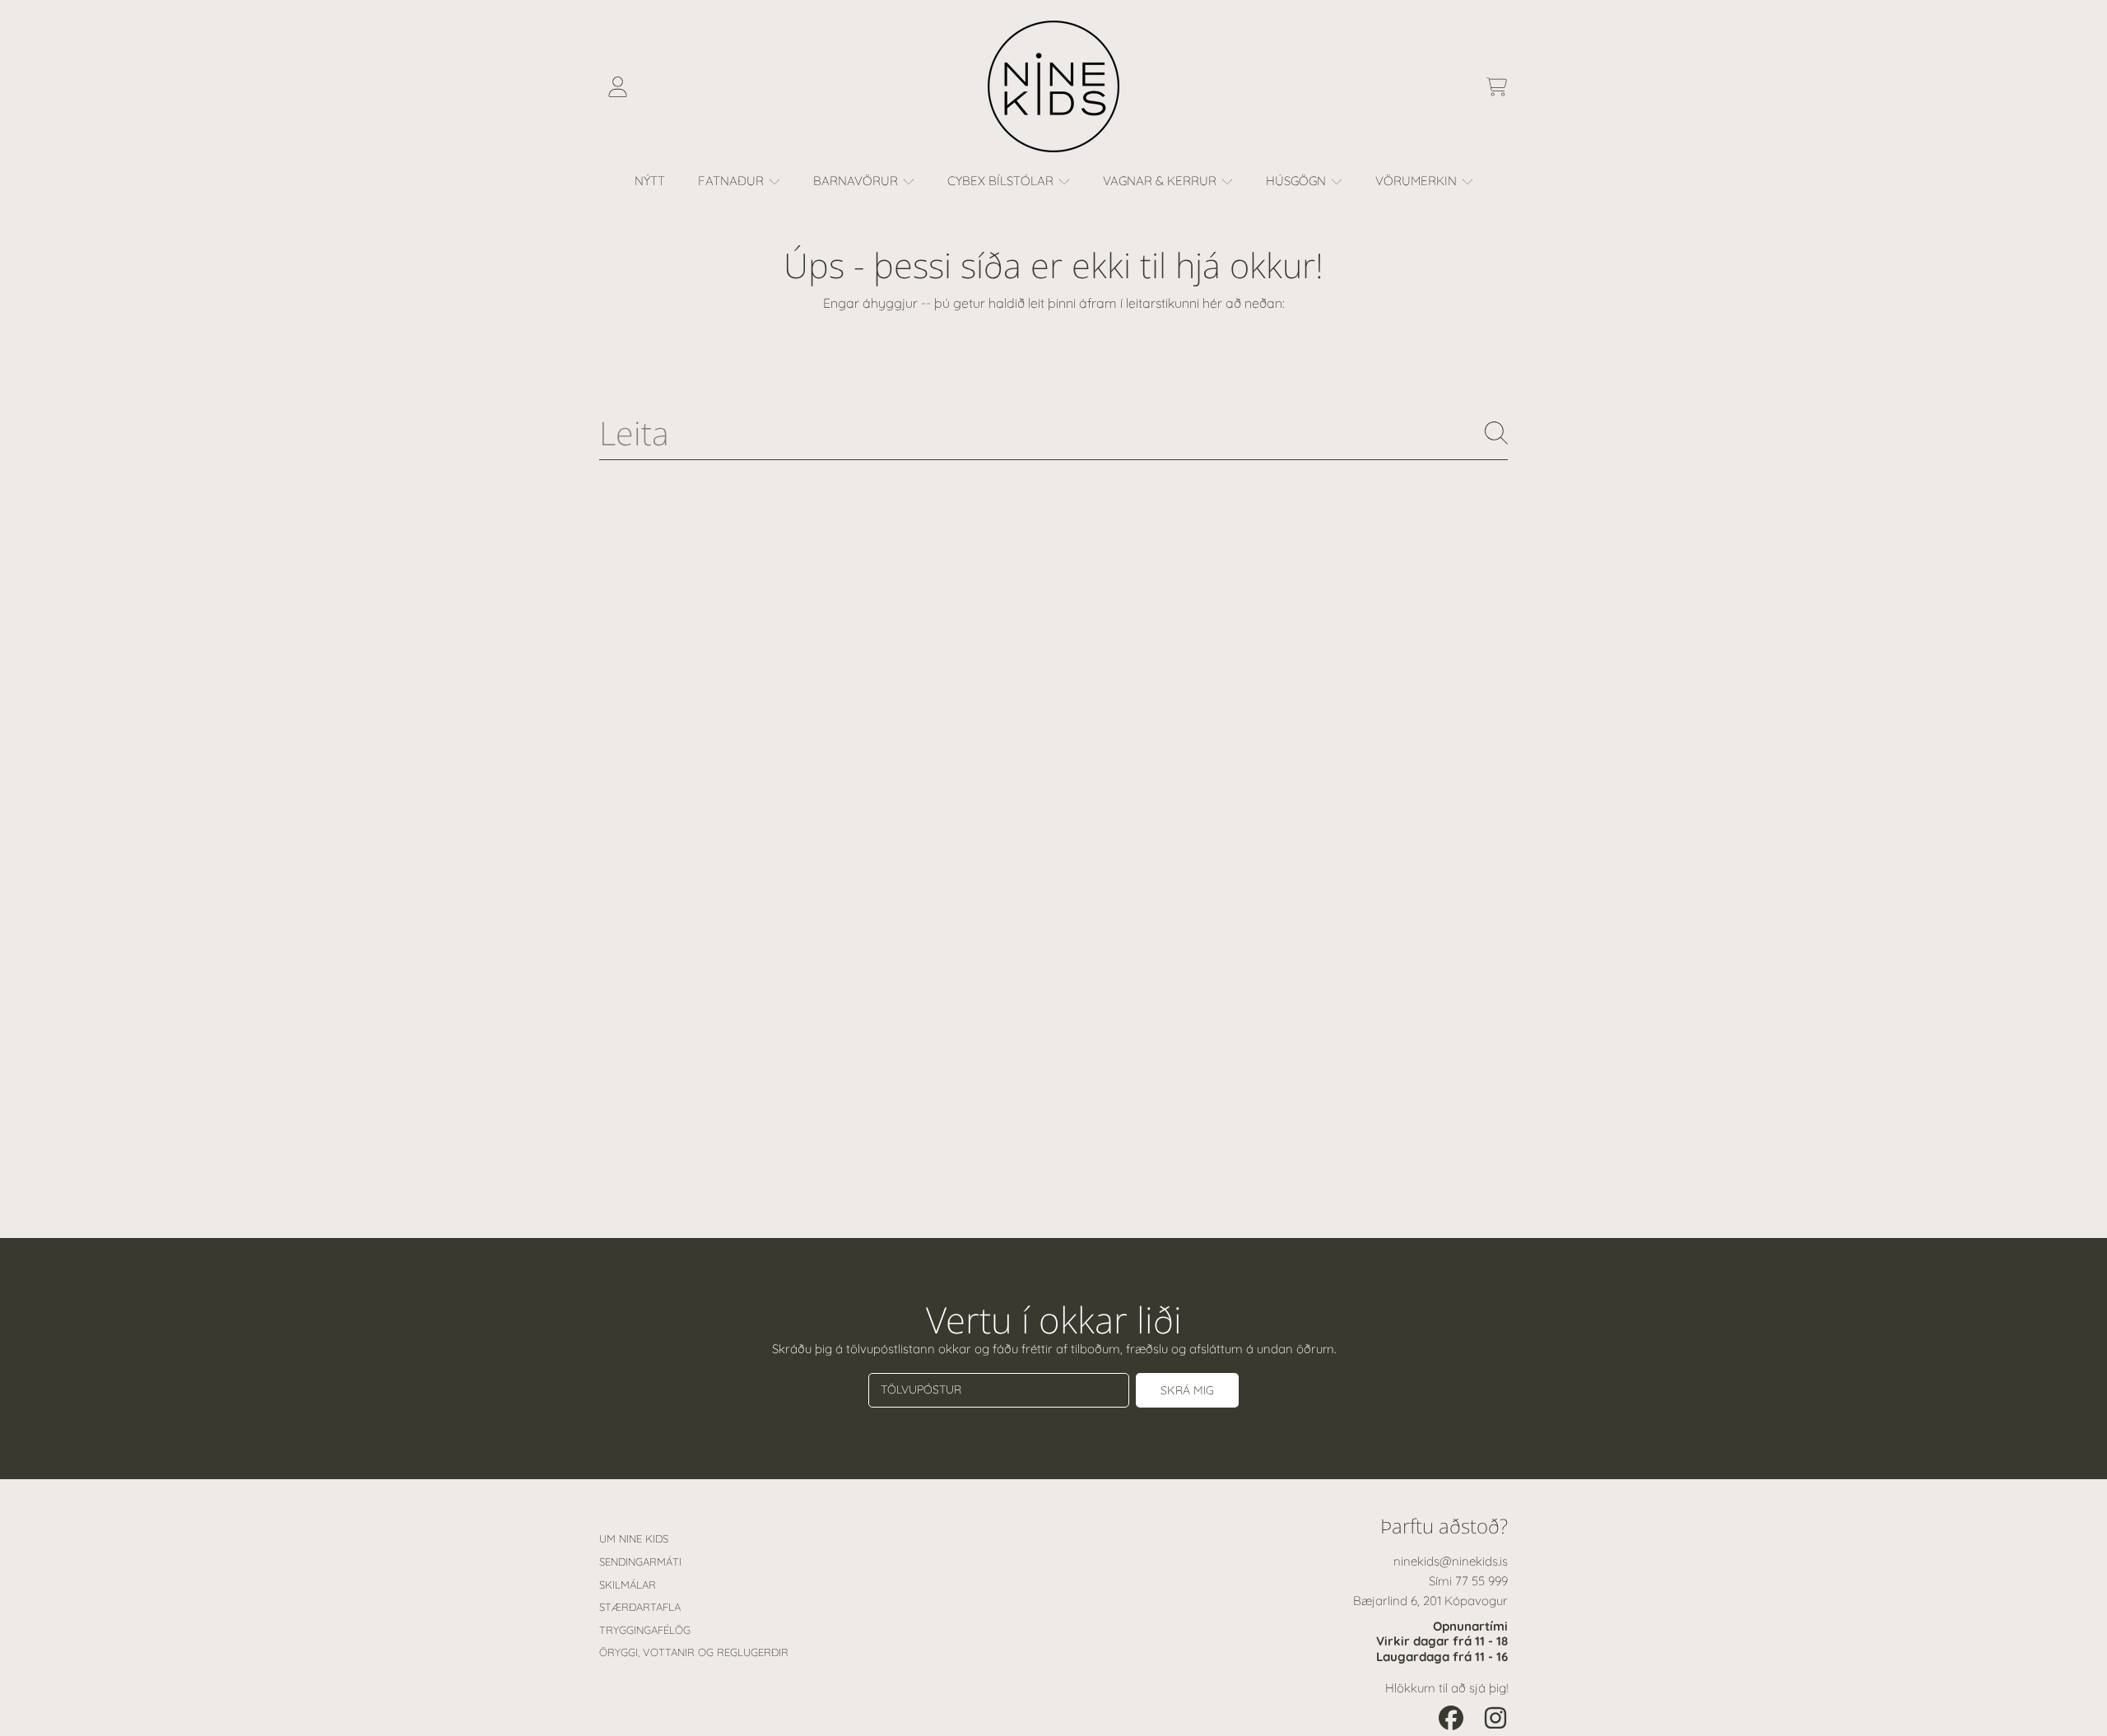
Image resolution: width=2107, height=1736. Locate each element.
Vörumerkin (1418, 181)
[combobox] (1053, 433)
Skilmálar (628, 1585)
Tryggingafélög (645, 1630)
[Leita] (1496, 433)
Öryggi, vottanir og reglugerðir (694, 1652)
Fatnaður (733, 181)
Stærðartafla (640, 1607)
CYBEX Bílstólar (1002, 181)
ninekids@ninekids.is (1451, 1561)
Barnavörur (857, 181)
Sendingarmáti (640, 1561)
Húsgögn (1298, 181)
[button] (1496, 86)
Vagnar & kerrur (1161, 181)
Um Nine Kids (634, 1538)
